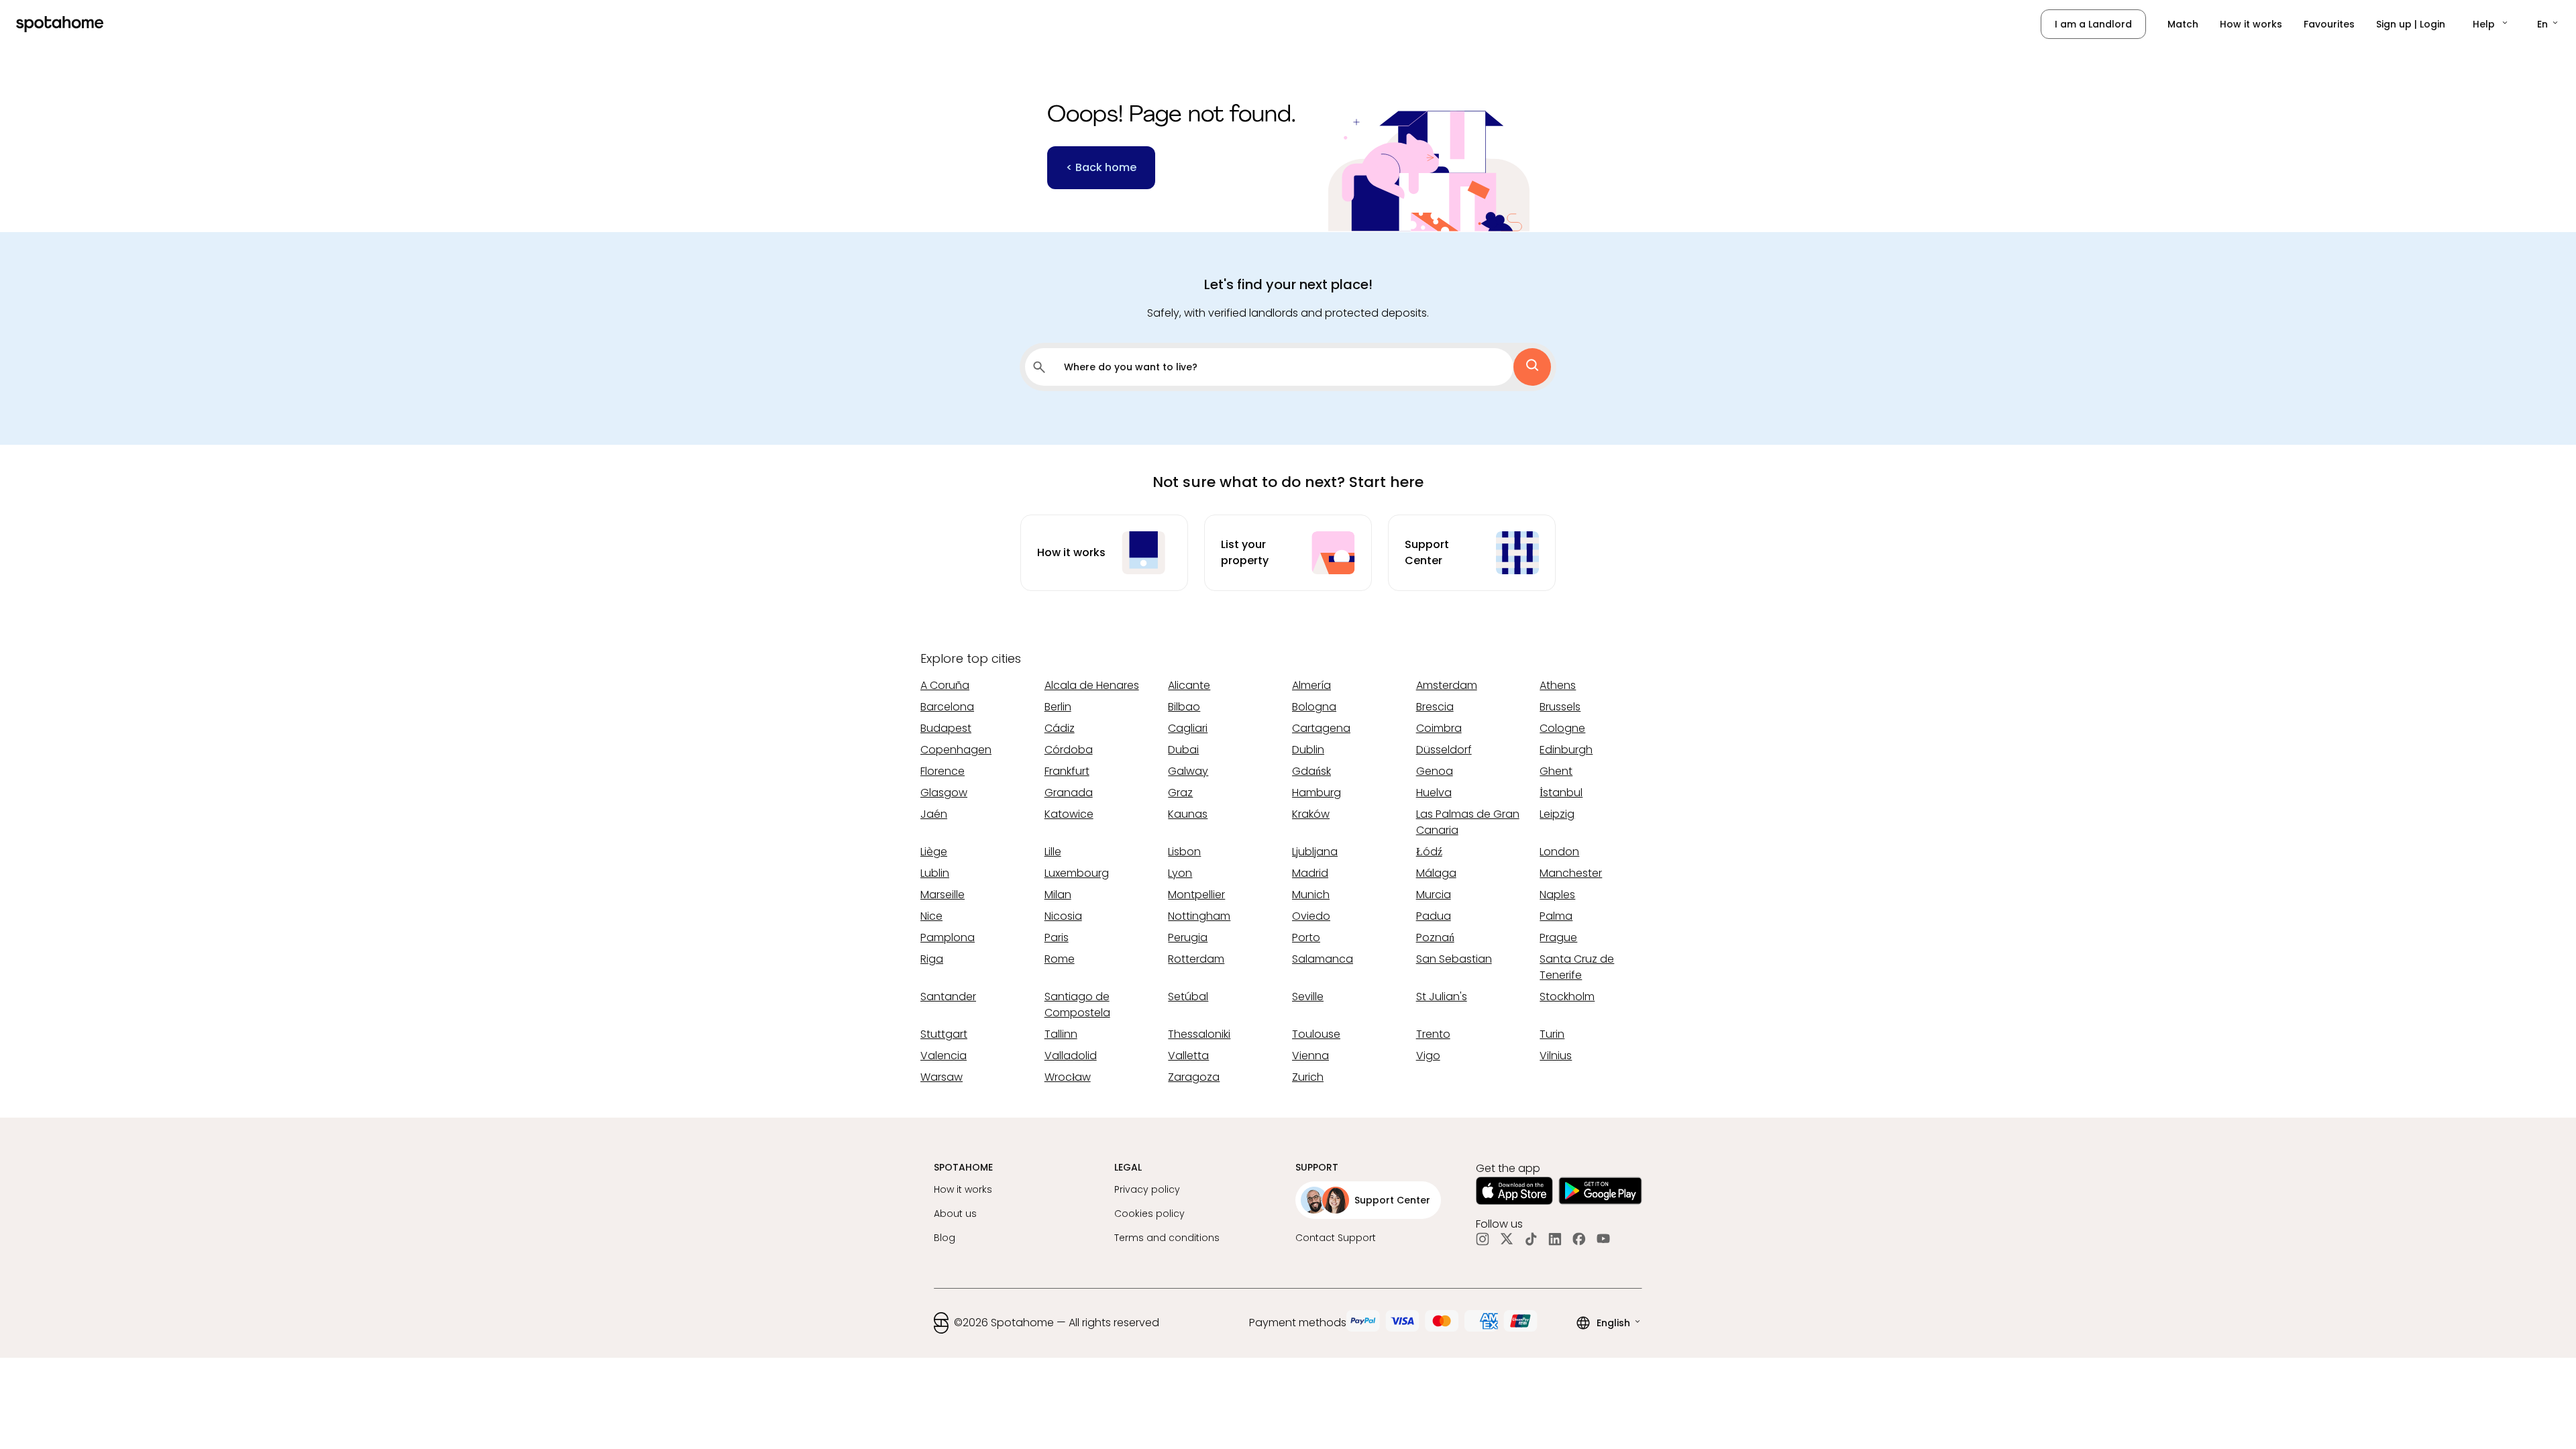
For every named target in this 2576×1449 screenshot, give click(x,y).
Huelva (1434, 793)
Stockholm (1567, 997)
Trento (1433, 1034)
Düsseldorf (1444, 750)
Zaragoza (1194, 1077)
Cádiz (1060, 728)
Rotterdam (1196, 959)
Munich (1311, 895)
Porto (1306, 937)
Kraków (1311, 814)
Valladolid (1071, 1056)
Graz (1180, 793)
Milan (1058, 895)
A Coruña (945, 685)
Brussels (1560, 707)
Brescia (1435, 707)
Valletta (1188, 1056)
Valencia (944, 1056)
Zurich (1308, 1077)
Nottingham (1199, 916)
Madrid (1310, 873)
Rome (1060, 959)
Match (2183, 24)
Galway (1188, 771)
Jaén (934, 814)
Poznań (1435, 937)
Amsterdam (1447, 685)
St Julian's (1442, 997)
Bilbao (1184, 707)
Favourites (2329, 24)
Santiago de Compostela (1077, 1005)
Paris (1057, 937)
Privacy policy (1147, 1189)
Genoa (1435, 771)
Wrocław (1068, 1077)
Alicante (1189, 685)
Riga (932, 959)
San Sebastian (1454, 959)
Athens (1558, 685)
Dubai (1183, 750)
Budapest (946, 728)
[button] (2491, 24)
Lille (1053, 852)
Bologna (1314, 707)
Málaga (1436, 873)
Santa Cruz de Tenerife (1577, 967)
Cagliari (1188, 728)
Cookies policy (1149, 1214)
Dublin (1308, 750)
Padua (1434, 916)
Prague (1558, 937)
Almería (1311, 685)
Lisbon (1184, 852)
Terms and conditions (1167, 1238)
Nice (931, 916)
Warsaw (942, 1077)
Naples (1557, 895)
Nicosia (1063, 916)
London (1559, 852)
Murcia (1434, 895)
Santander (948, 997)
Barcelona (947, 707)
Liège (934, 852)
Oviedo (1311, 916)
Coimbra (1439, 728)
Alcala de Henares (1092, 685)
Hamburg (1317, 793)
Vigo (1428, 1056)
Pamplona (948, 937)
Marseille (943, 895)
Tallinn (1061, 1034)
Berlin (1058, 707)
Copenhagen (956, 750)
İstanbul (1561, 793)
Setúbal (1188, 997)
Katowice (1069, 814)
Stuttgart (944, 1034)
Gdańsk (1311, 771)
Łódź (1429, 852)
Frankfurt (1067, 771)
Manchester (1571, 873)
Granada (1069, 793)
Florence (943, 771)
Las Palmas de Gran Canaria (1468, 822)
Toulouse (1316, 1034)
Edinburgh (1566, 750)
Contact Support (1336, 1238)
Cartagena (1321, 728)
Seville (1308, 997)
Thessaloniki (1199, 1034)
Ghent (1556, 771)
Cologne (1562, 728)
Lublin (935, 873)
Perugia (1188, 937)
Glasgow (944, 793)
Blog (945, 1238)
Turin (1552, 1034)
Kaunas (1188, 814)
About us (955, 1214)
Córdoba (1069, 750)
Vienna (1310, 1056)
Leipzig (1557, 814)
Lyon (1180, 873)
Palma (1556, 916)
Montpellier (1196, 895)
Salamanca (1323, 959)
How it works (2251, 24)
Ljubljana (1315, 852)
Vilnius (1556, 1056)
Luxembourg (1077, 873)
